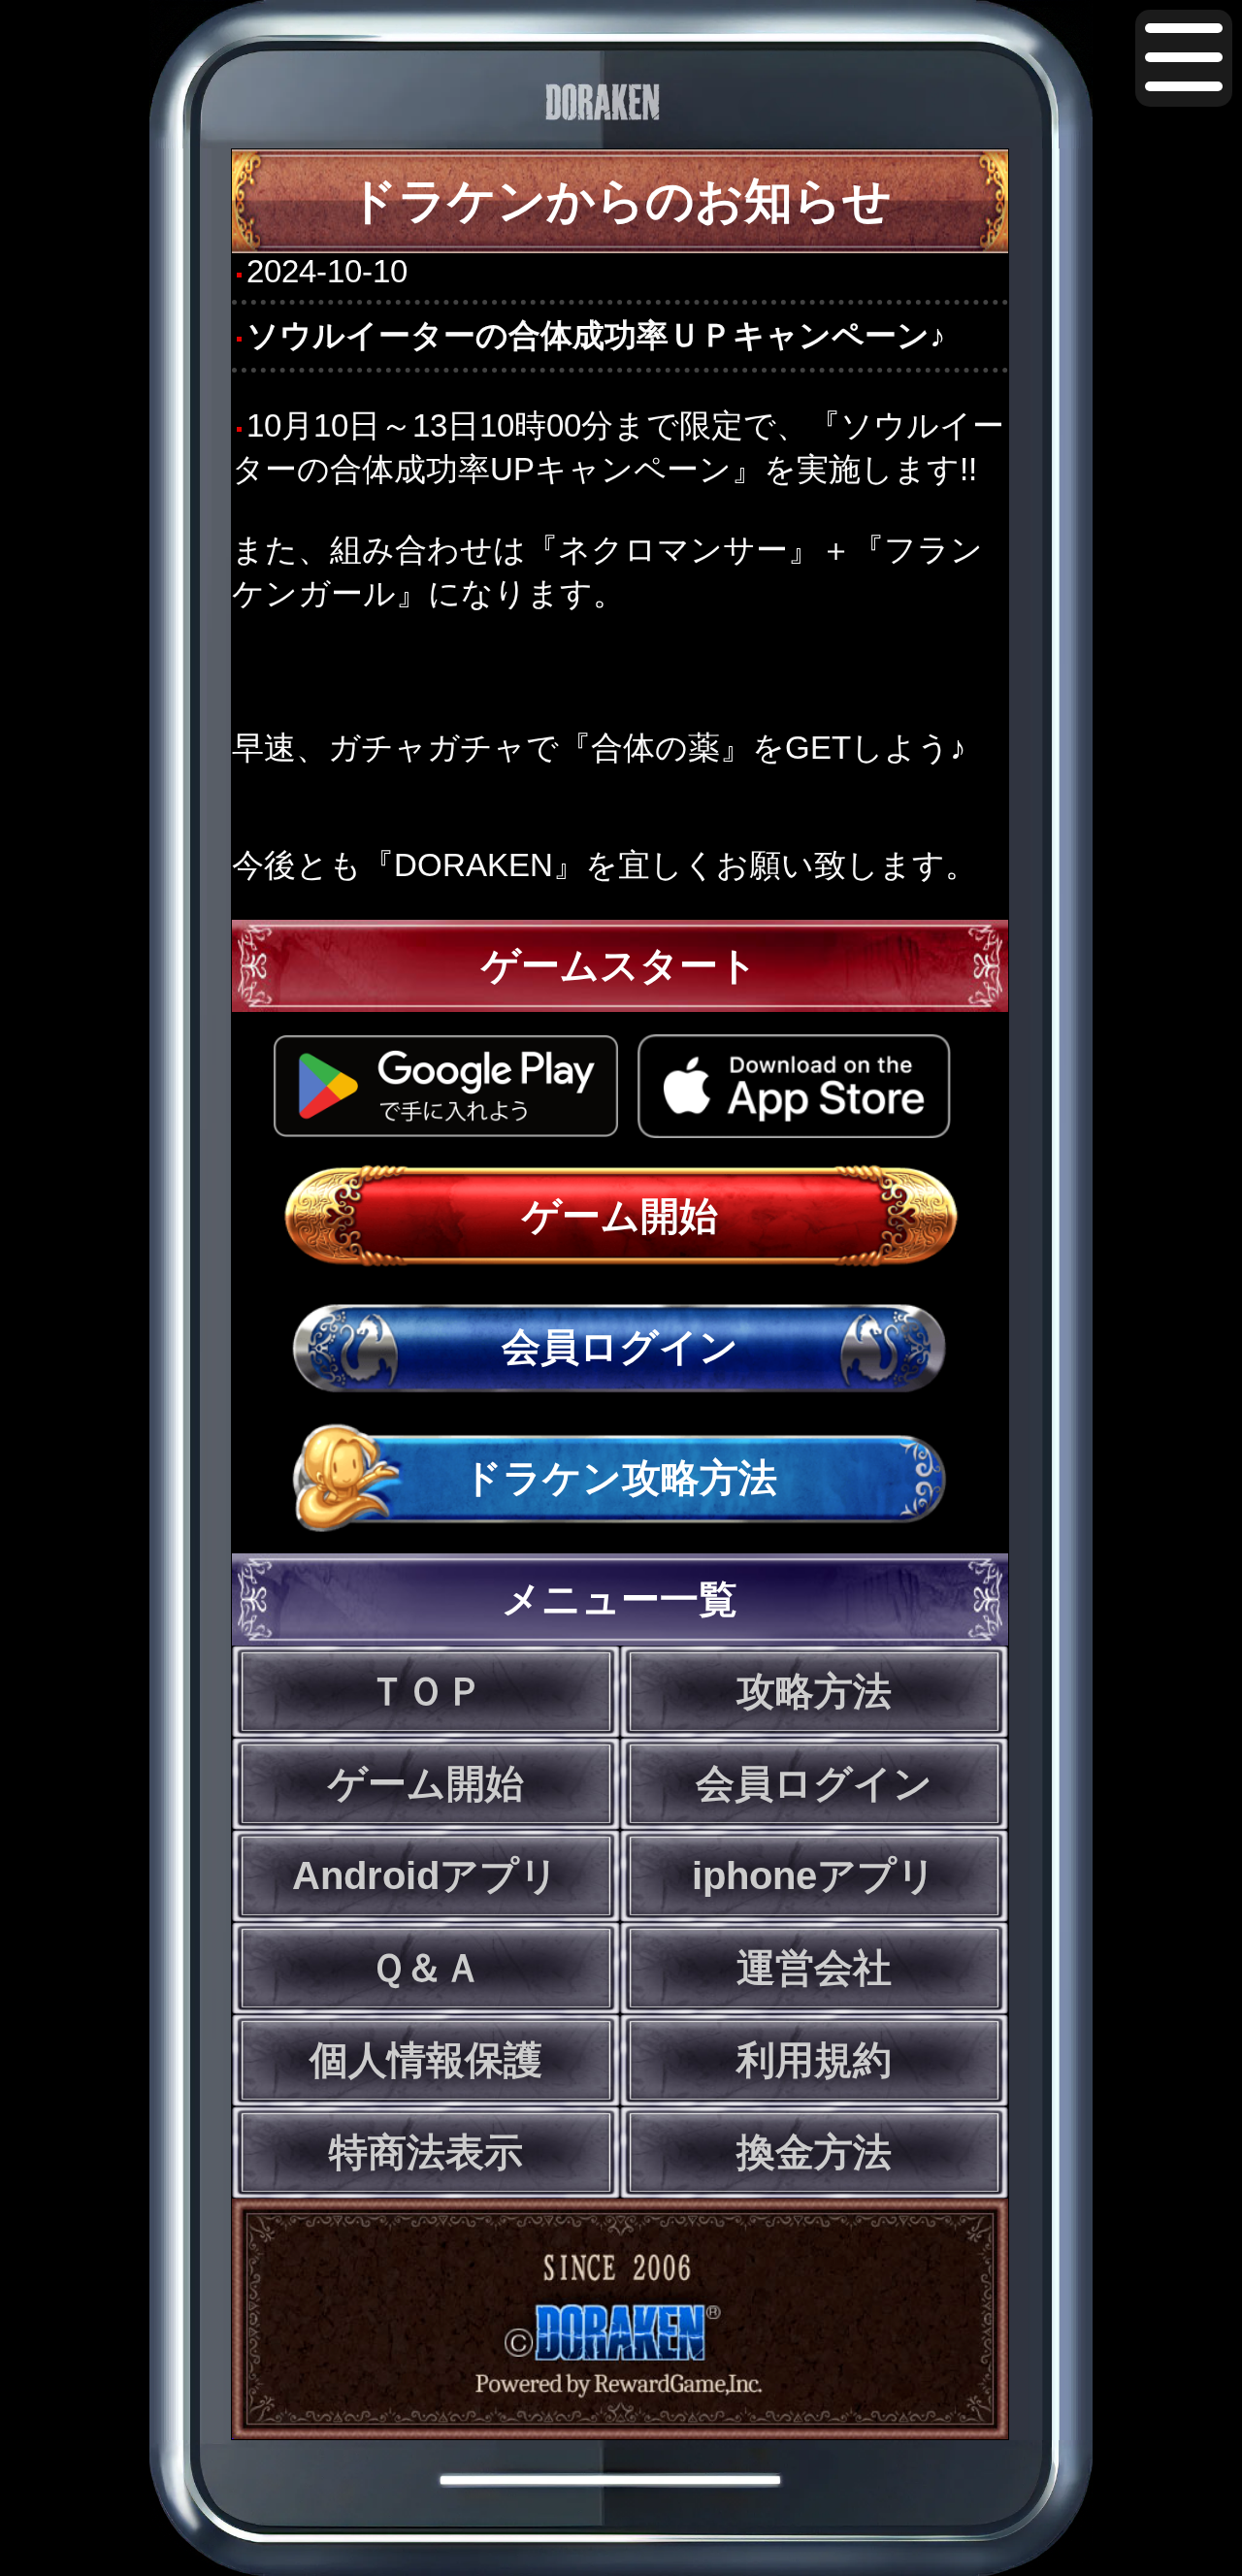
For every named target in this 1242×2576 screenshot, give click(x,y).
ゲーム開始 (620, 1216)
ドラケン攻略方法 (620, 1478)
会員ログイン (620, 1347)
